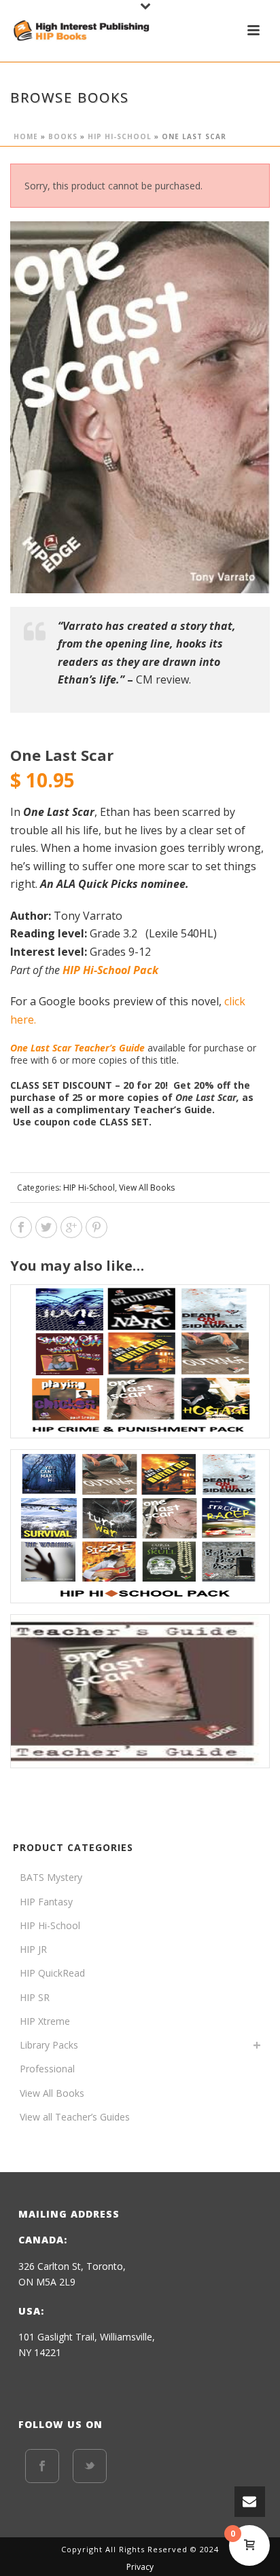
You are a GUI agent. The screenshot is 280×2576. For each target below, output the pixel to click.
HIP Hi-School (120, 136)
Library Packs (49, 2045)
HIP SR (35, 1997)
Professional (47, 2069)
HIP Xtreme (45, 2021)
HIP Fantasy (46, 1902)
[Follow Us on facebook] (42, 2466)
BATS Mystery (51, 1877)
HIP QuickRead (52, 1973)
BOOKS (63, 136)
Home (26, 136)
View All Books (147, 1188)
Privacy (140, 2567)
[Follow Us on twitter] (90, 2466)
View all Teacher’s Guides (75, 2117)
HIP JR (33, 1949)
